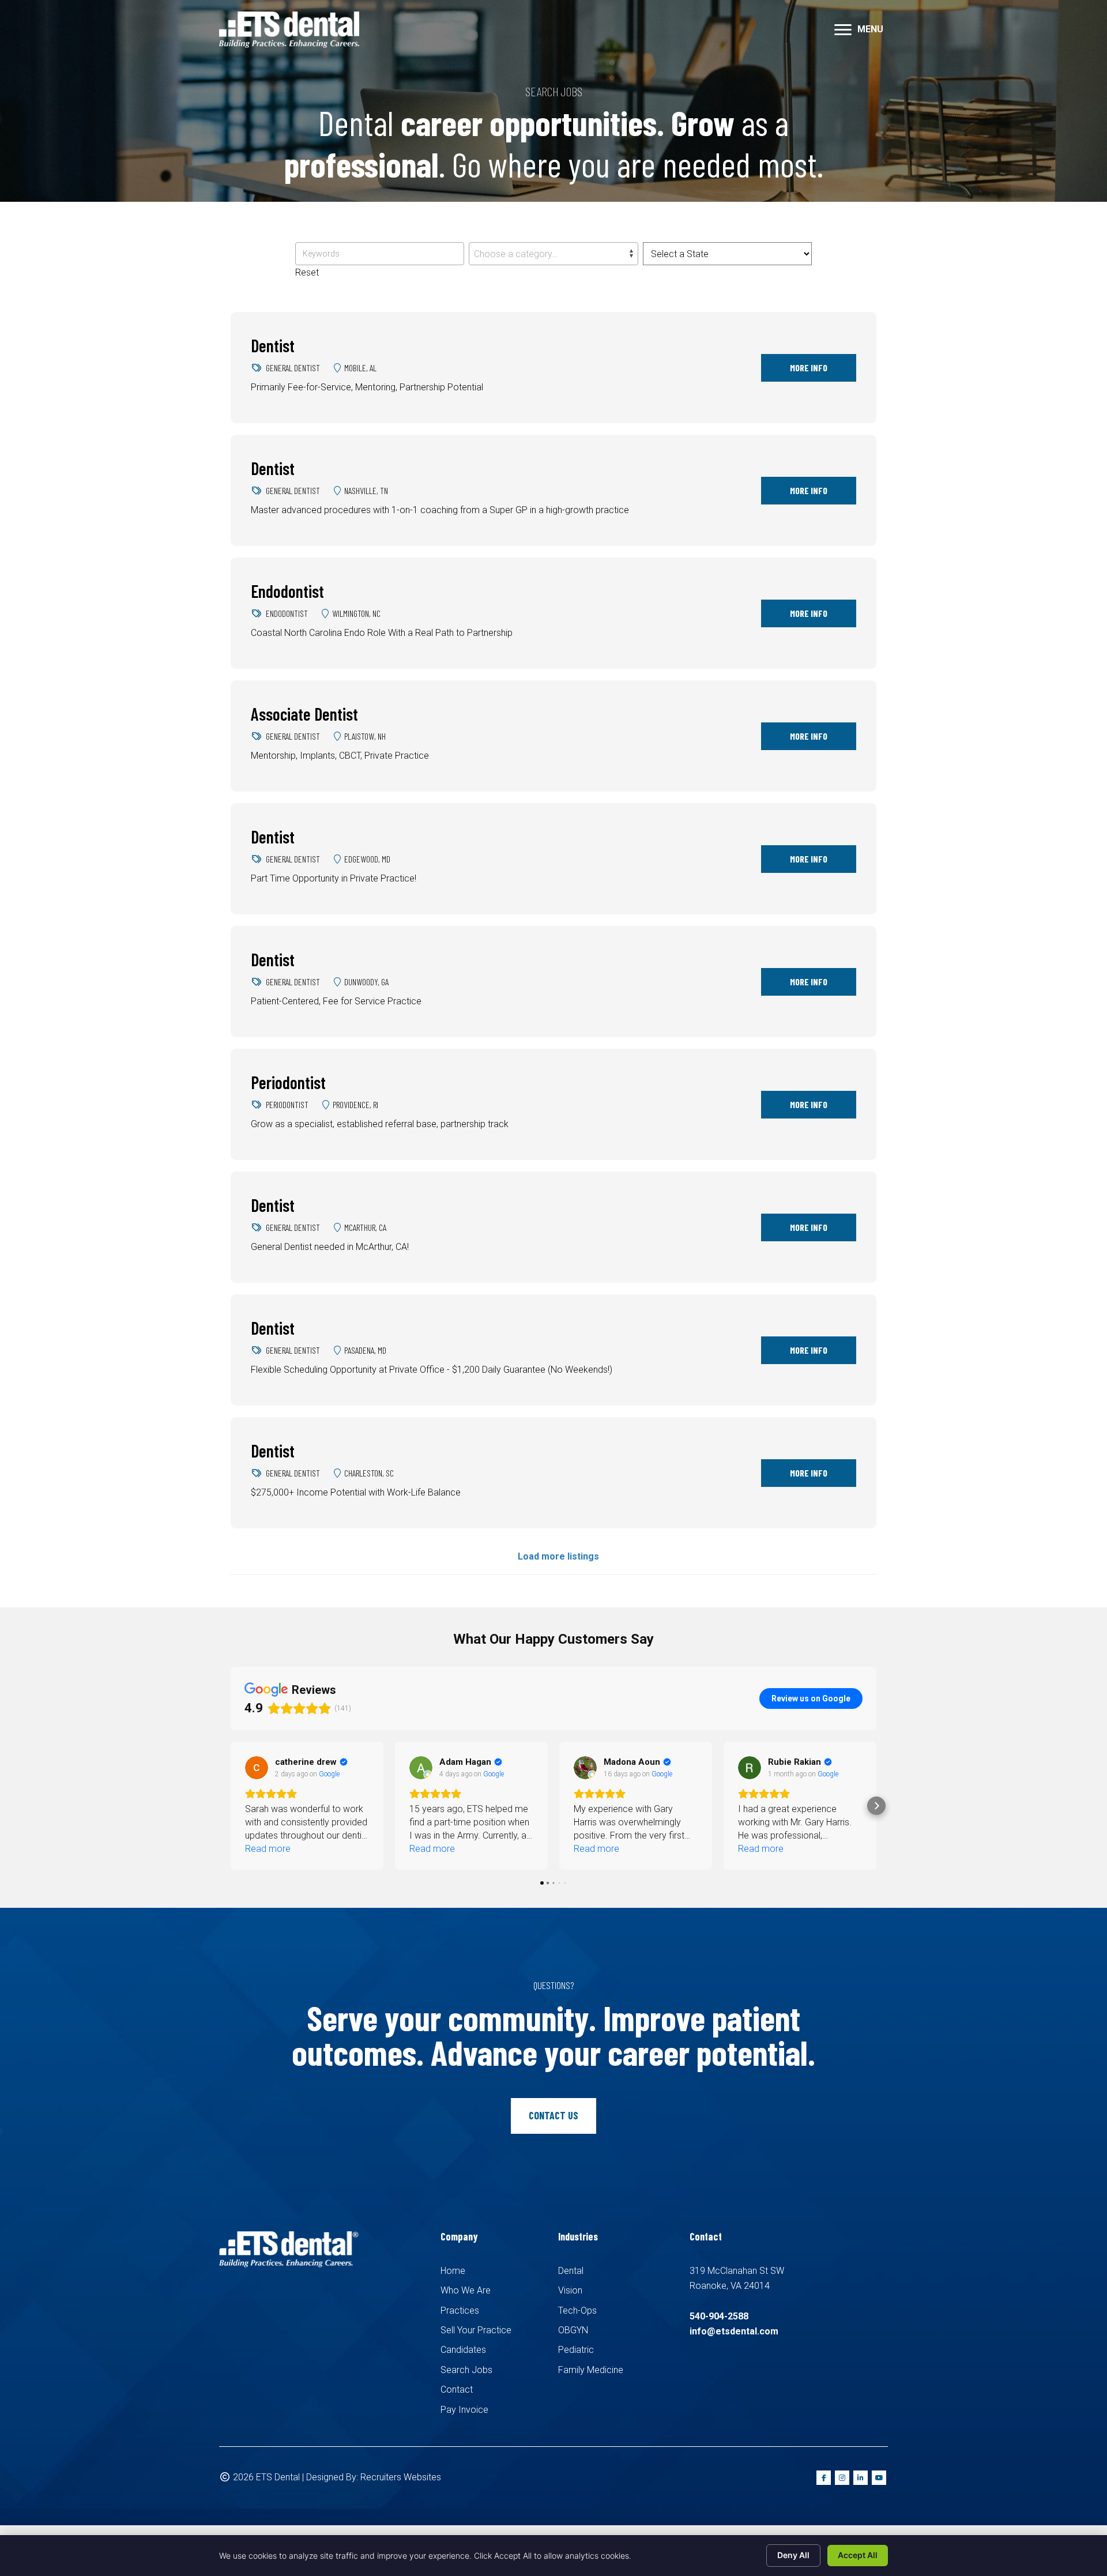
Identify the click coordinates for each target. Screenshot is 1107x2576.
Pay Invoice (464, 2410)
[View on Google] (257, 1768)
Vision (570, 2290)
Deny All (793, 2555)
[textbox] (553, 254)
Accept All (858, 2555)
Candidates (463, 2350)
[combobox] (553, 254)
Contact (457, 2389)
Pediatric (576, 2350)
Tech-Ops (577, 2311)
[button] (231, 1806)
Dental (571, 2271)
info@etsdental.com (734, 2331)
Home (453, 2271)
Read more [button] (268, 1849)
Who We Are (466, 2290)
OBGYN (573, 2330)
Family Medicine (591, 2370)
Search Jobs (466, 2370)
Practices (460, 2311)
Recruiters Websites (401, 2477)
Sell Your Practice (476, 2330)
